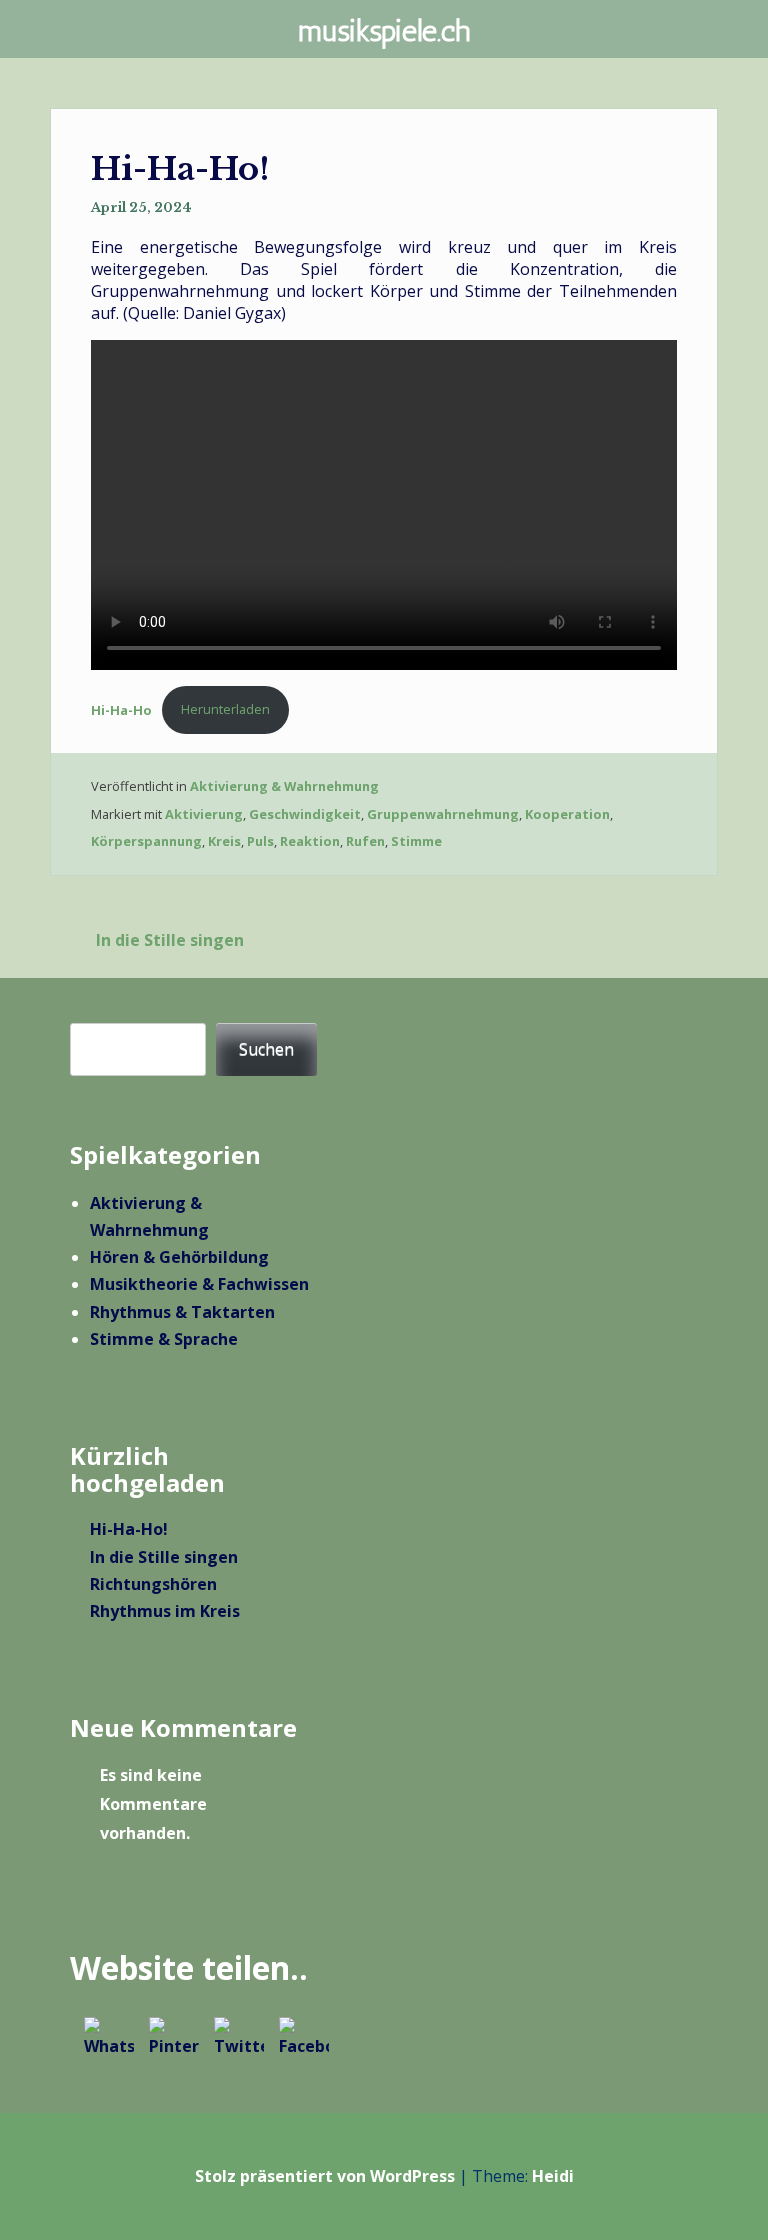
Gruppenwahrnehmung (443, 814)
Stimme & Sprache (164, 1339)
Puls (260, 841)
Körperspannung (146, 841)
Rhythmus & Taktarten (182, 1312)
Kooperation (567, 814)
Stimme (416, 841)
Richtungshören (153, 1584)
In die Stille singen (170, 940)
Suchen (266, 1049)
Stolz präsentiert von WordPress (325, 2176)
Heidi (553, 2176)
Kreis (224, 841)
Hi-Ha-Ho (121, 709)
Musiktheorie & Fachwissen (199, 1284)
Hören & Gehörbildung (179, 1257)
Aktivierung (204, 814)
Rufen (365, 841)
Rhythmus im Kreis (165, 1611)
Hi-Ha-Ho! (129, 1529)
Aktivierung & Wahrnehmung (284, 786)
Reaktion (310, 841)
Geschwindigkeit (305, 814)
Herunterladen (225, 709)
